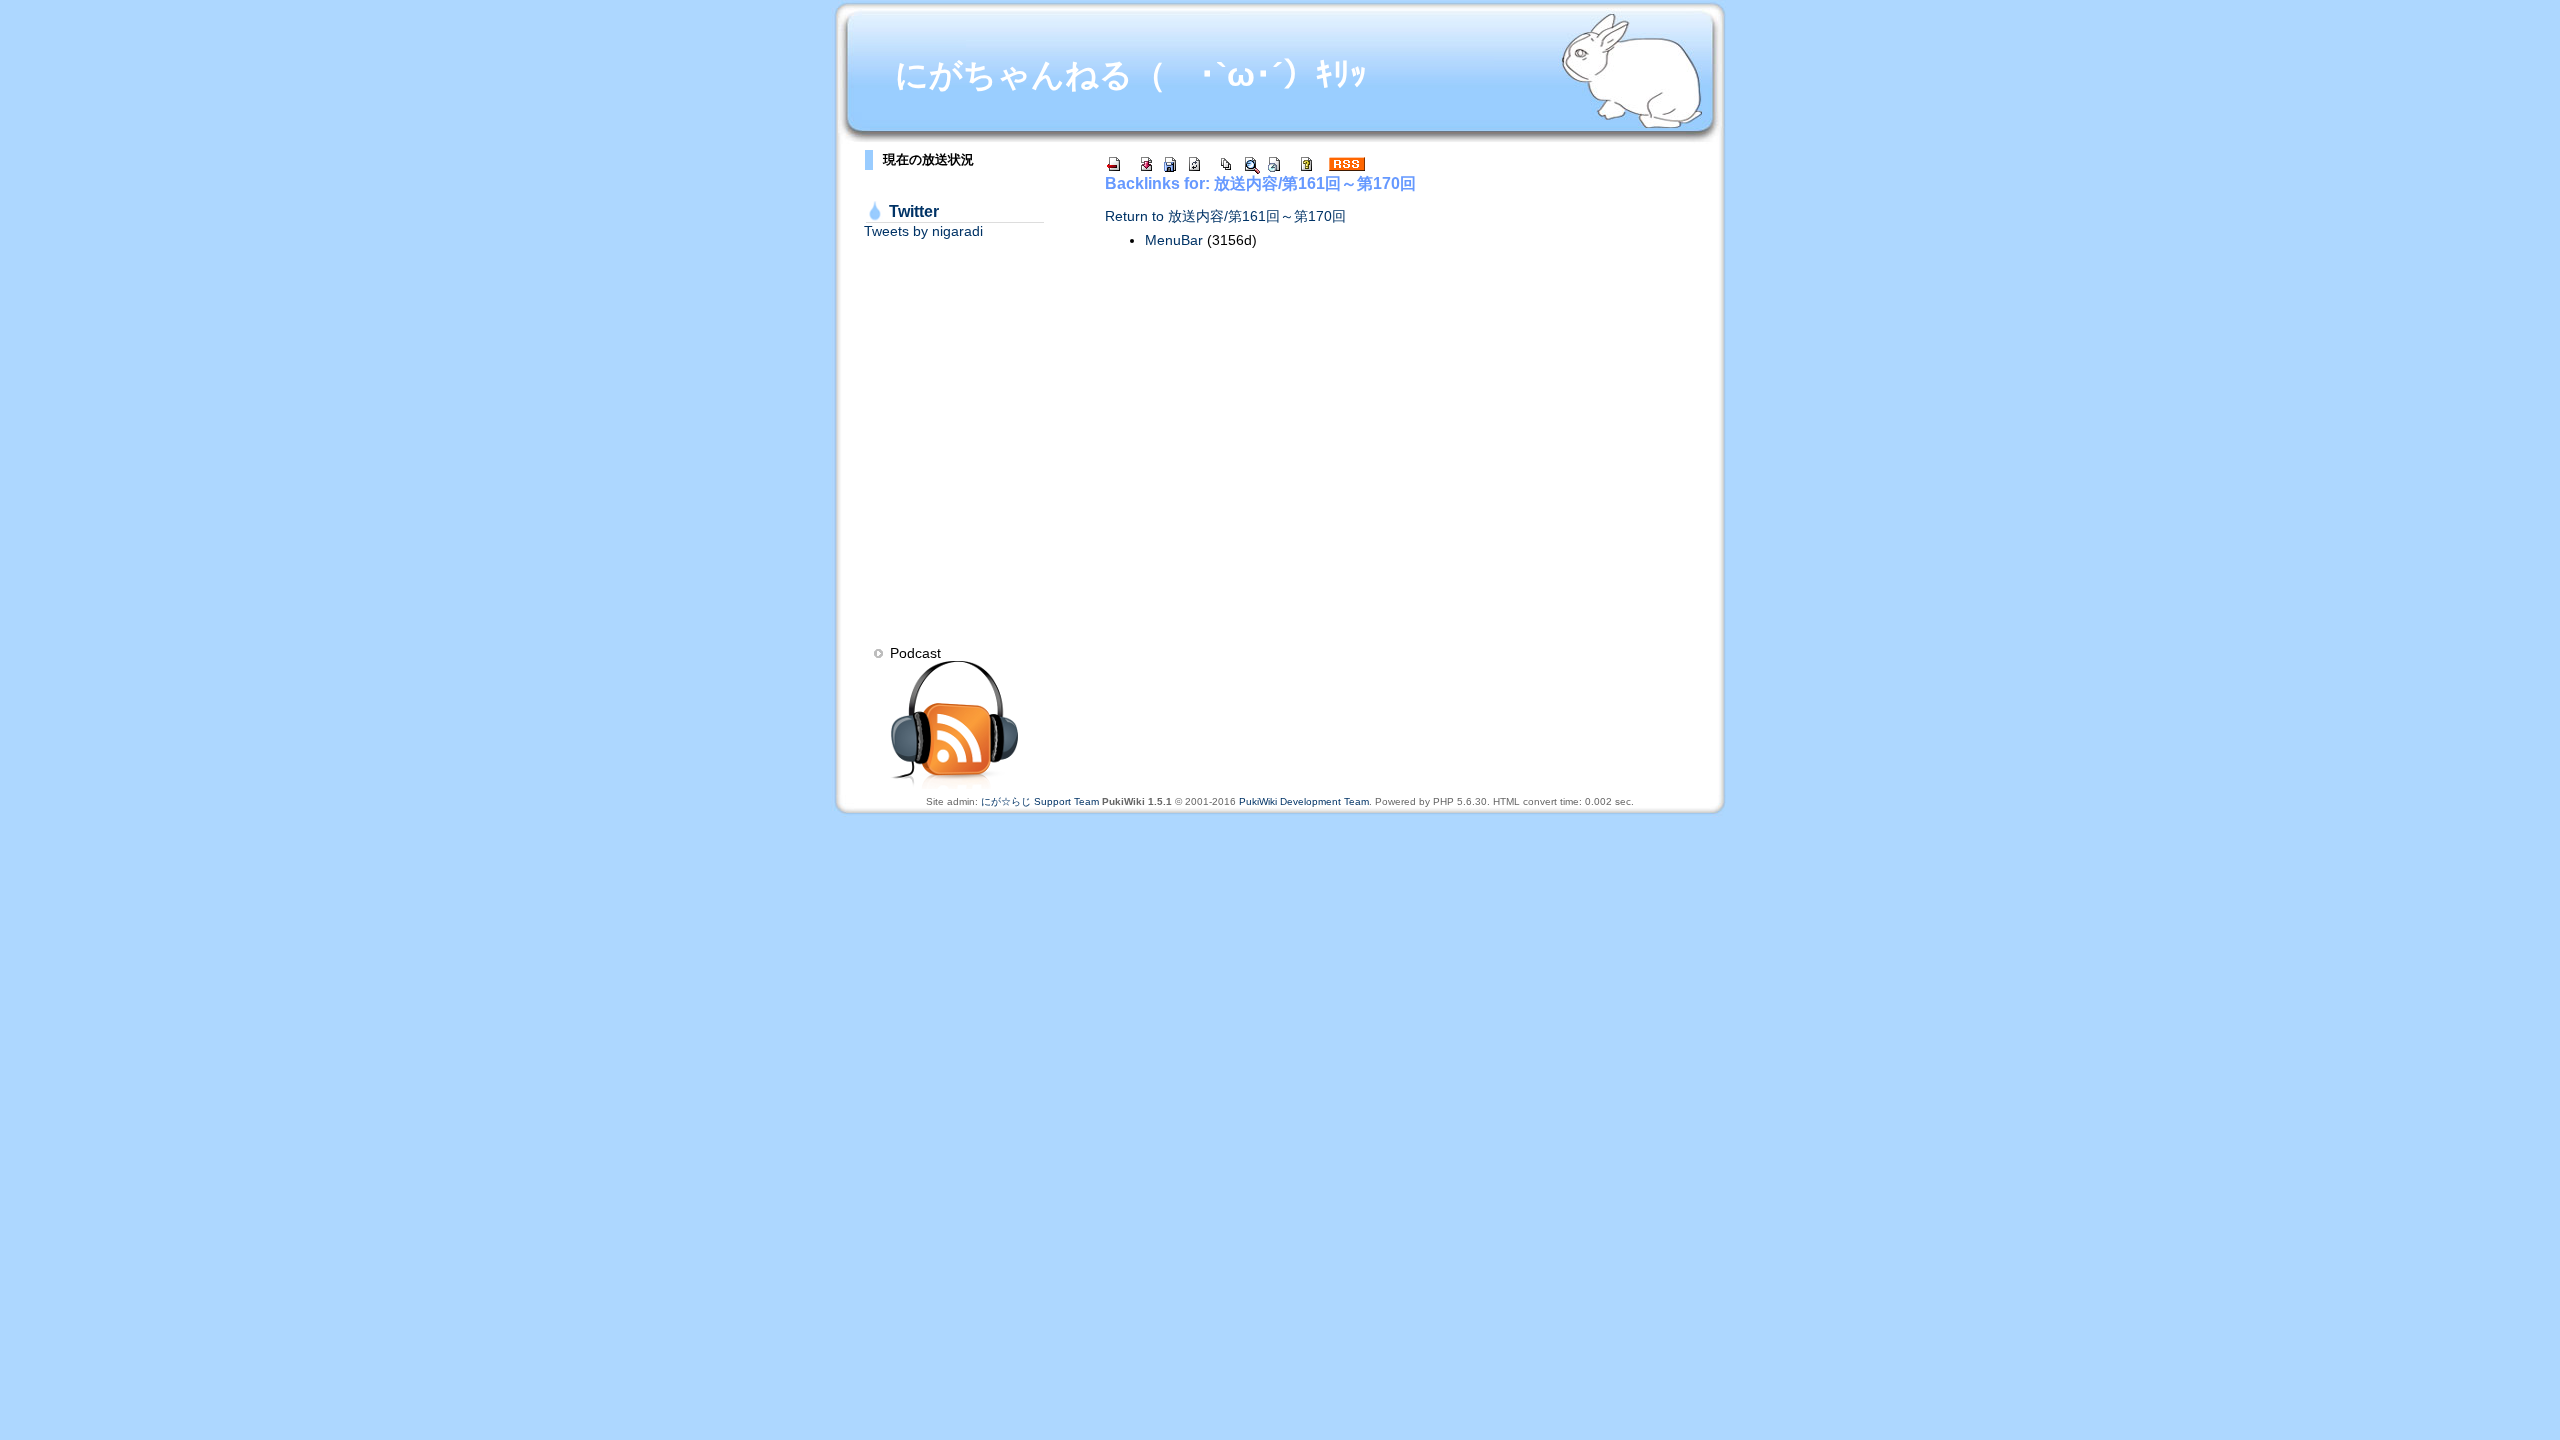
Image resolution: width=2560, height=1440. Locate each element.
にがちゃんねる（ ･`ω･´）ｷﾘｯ (1131, 74)
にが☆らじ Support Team (1040, 801)
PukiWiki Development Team (1304, 801)
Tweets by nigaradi (923, 231)
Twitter (914, 211)
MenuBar (1174, 240)
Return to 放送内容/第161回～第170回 (1225, 216)
